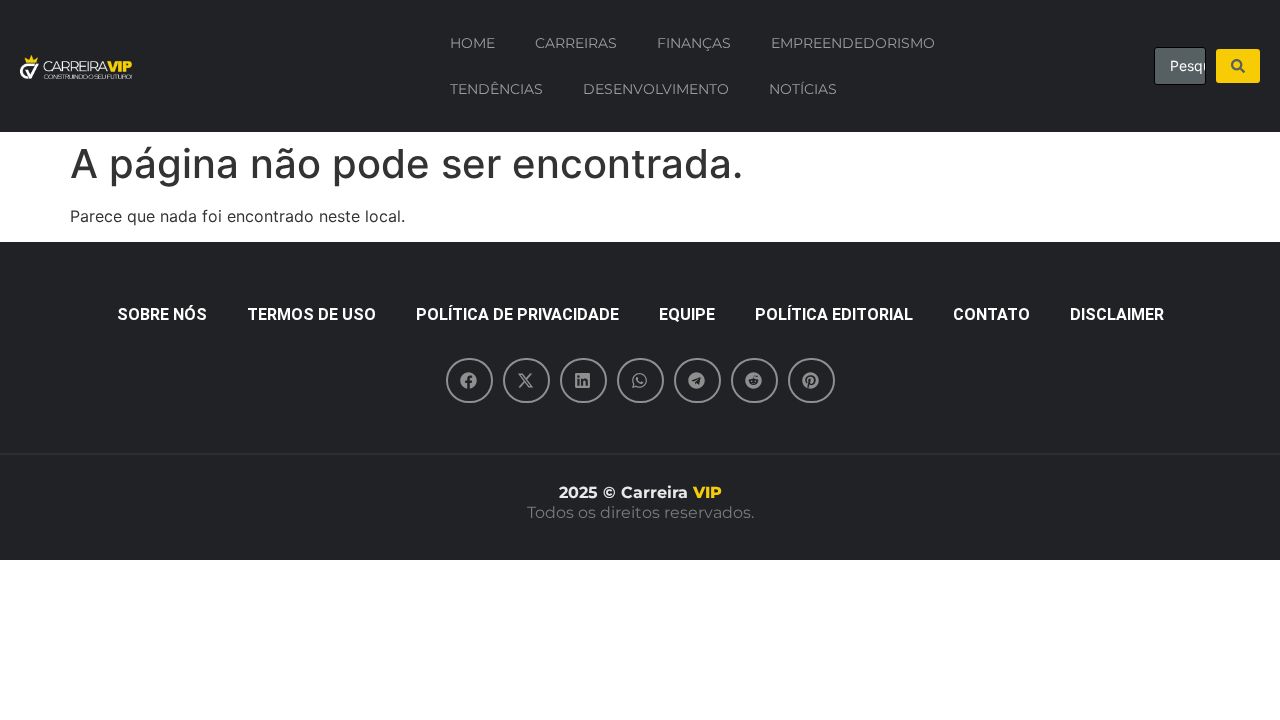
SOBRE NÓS (162, 314)
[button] (469, 380)
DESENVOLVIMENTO (656, 89)
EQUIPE (687, 314)
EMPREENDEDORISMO (853, 43)
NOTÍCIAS (803, 89)
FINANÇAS (694, 43)
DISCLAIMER (1117, 314)
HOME (472, 43)
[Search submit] (1238, 66)
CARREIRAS (576, 43)
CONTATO (991, 314)
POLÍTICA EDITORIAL (834, 314)
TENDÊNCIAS (496, 89)
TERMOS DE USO (311, 314)
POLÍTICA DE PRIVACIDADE (517, 314)
